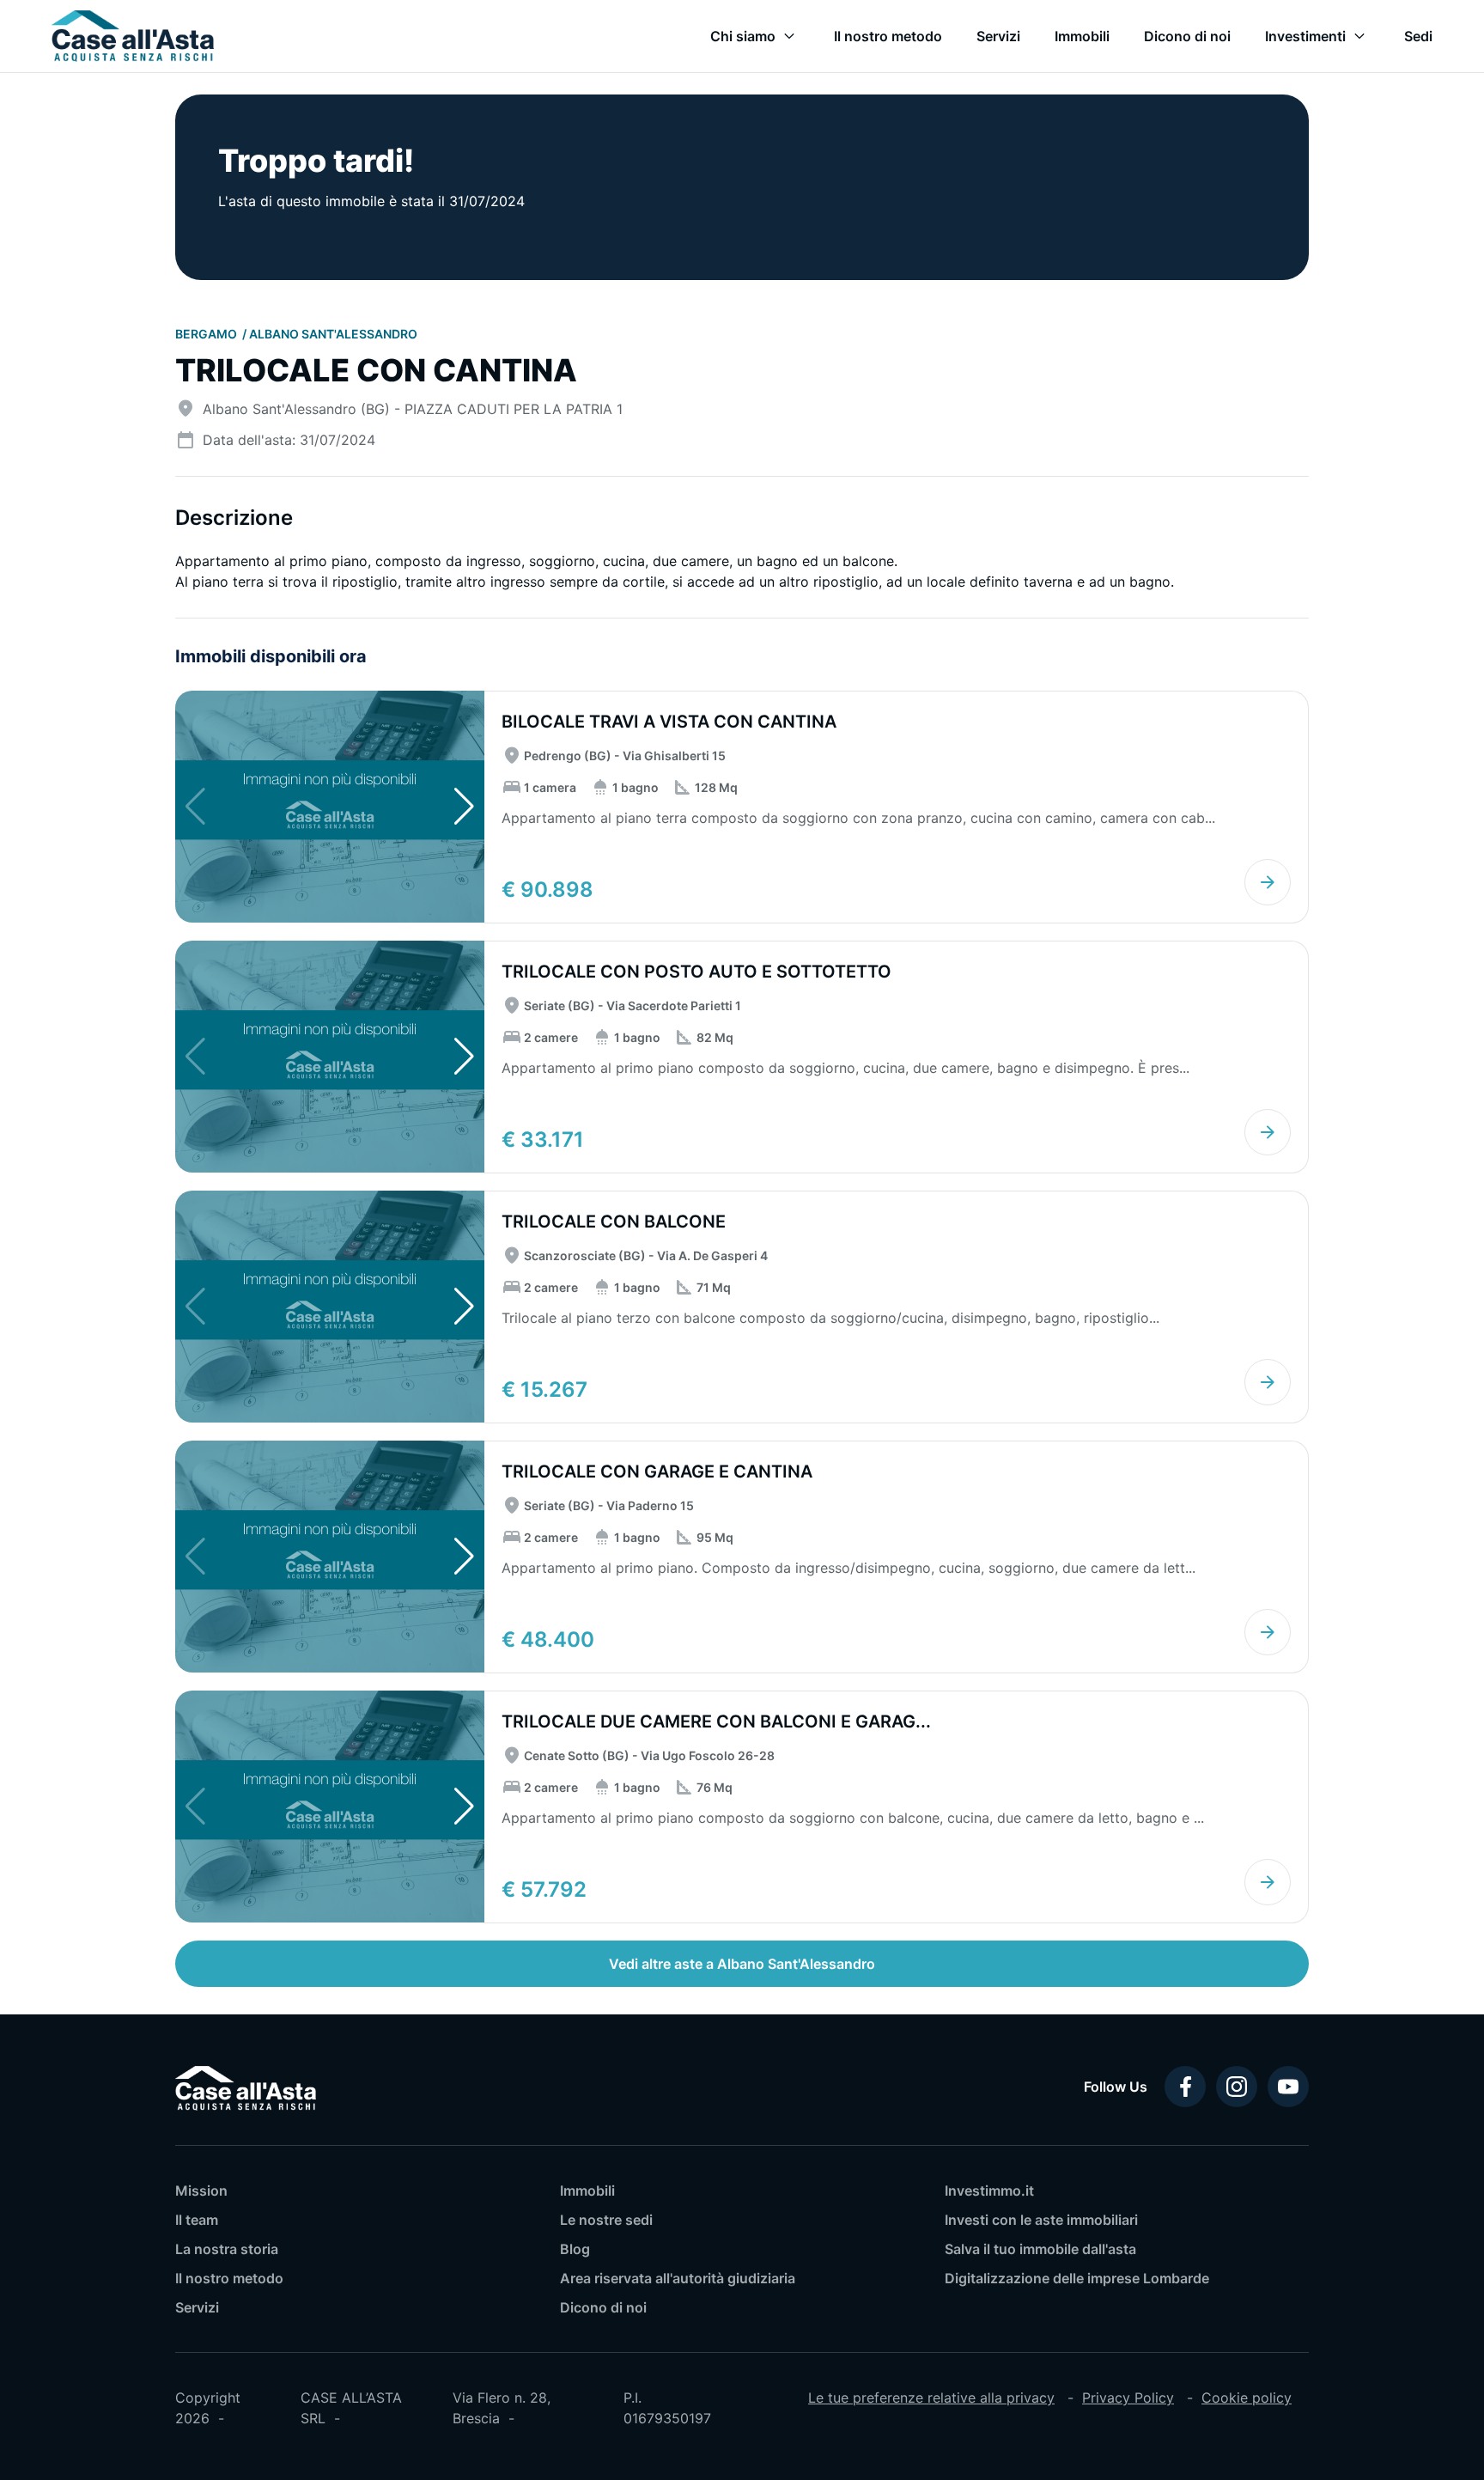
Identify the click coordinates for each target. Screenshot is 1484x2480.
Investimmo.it (989, 2191)
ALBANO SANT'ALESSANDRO (333, 334)
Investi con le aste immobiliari (1041, 2220)
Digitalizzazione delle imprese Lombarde (1077, 2278)
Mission (201, 2191)
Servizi (197, 2307)
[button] (464, 807)
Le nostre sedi (606, 2220)
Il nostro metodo (229, 2278)
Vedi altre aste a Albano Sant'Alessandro (742, 1964)
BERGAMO (207, 334)
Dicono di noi (603, 2307)
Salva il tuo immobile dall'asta (1040, 2249)
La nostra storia (227, 2249)
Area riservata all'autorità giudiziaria (678, 2278)
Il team (197, 2220)
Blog (575, 2249)
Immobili (587, 2191)
